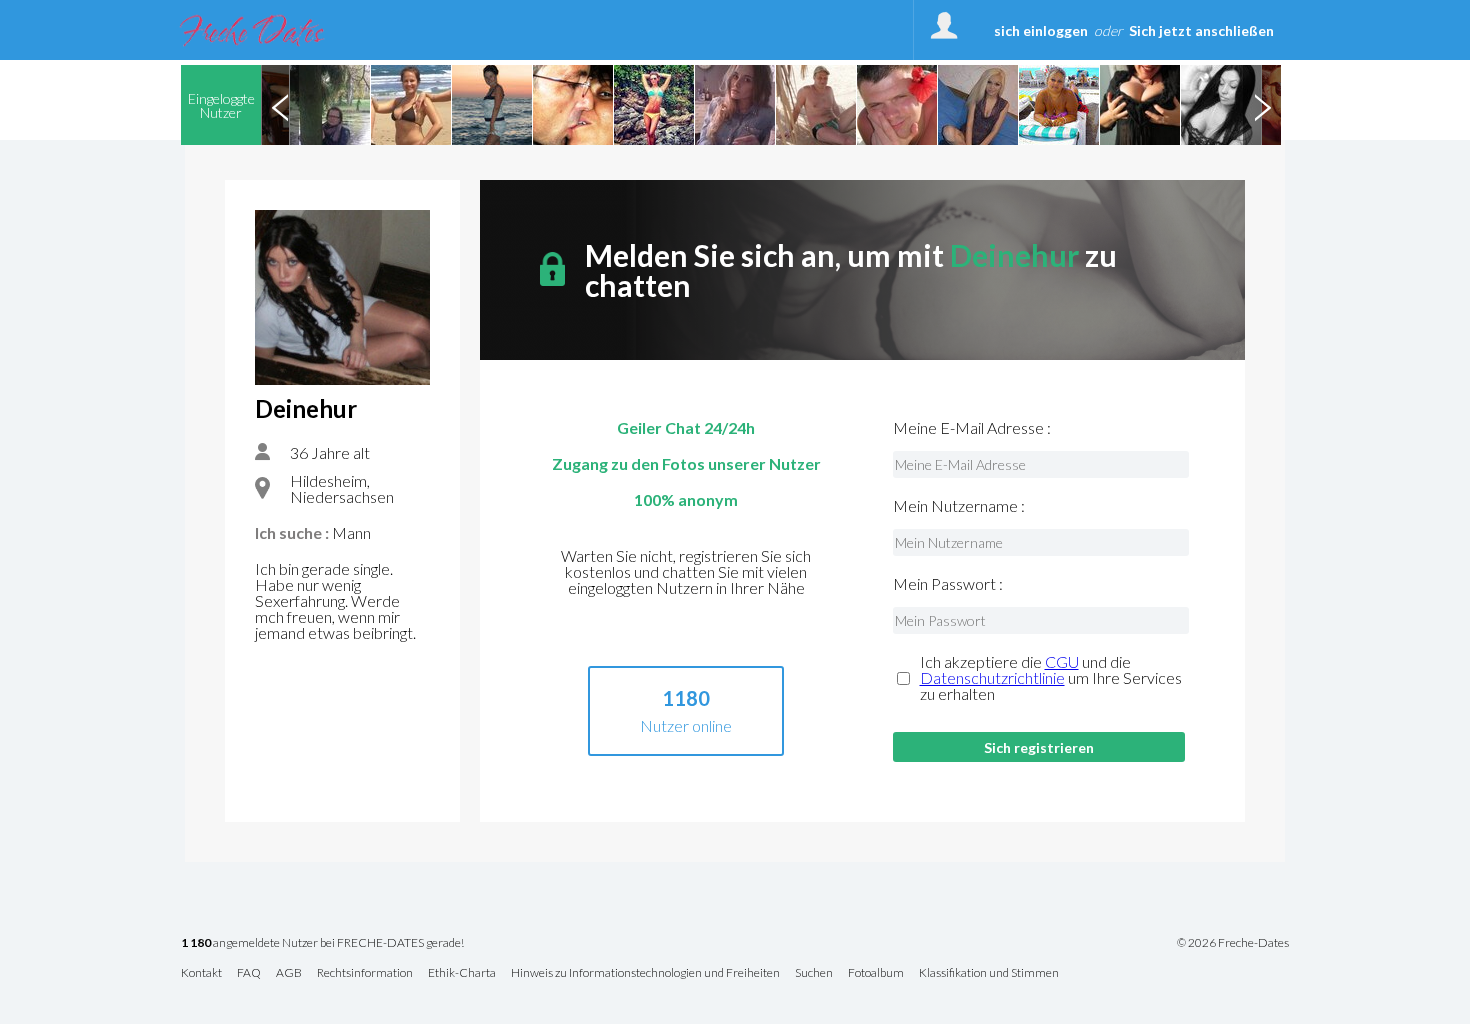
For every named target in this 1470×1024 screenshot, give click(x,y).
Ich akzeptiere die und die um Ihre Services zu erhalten (1051, 678)
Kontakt (201, 973)
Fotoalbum (876, 973)
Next (1262, 105)
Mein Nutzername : (959, 506)
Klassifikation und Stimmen (989, 973)
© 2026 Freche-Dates (1233, 943)
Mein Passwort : (948, 584)
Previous (280, 105)
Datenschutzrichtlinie (992, 677)
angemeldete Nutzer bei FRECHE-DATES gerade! (322, 943)
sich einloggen (1041, 30)
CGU (1062, 661)
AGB (289, 973)
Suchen (814, 973)
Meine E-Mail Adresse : (972, 428)
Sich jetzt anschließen (1201, 30)
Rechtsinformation (365, 973)
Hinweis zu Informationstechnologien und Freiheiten (645, 973)
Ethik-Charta (462, 973)
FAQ (249, 973)
